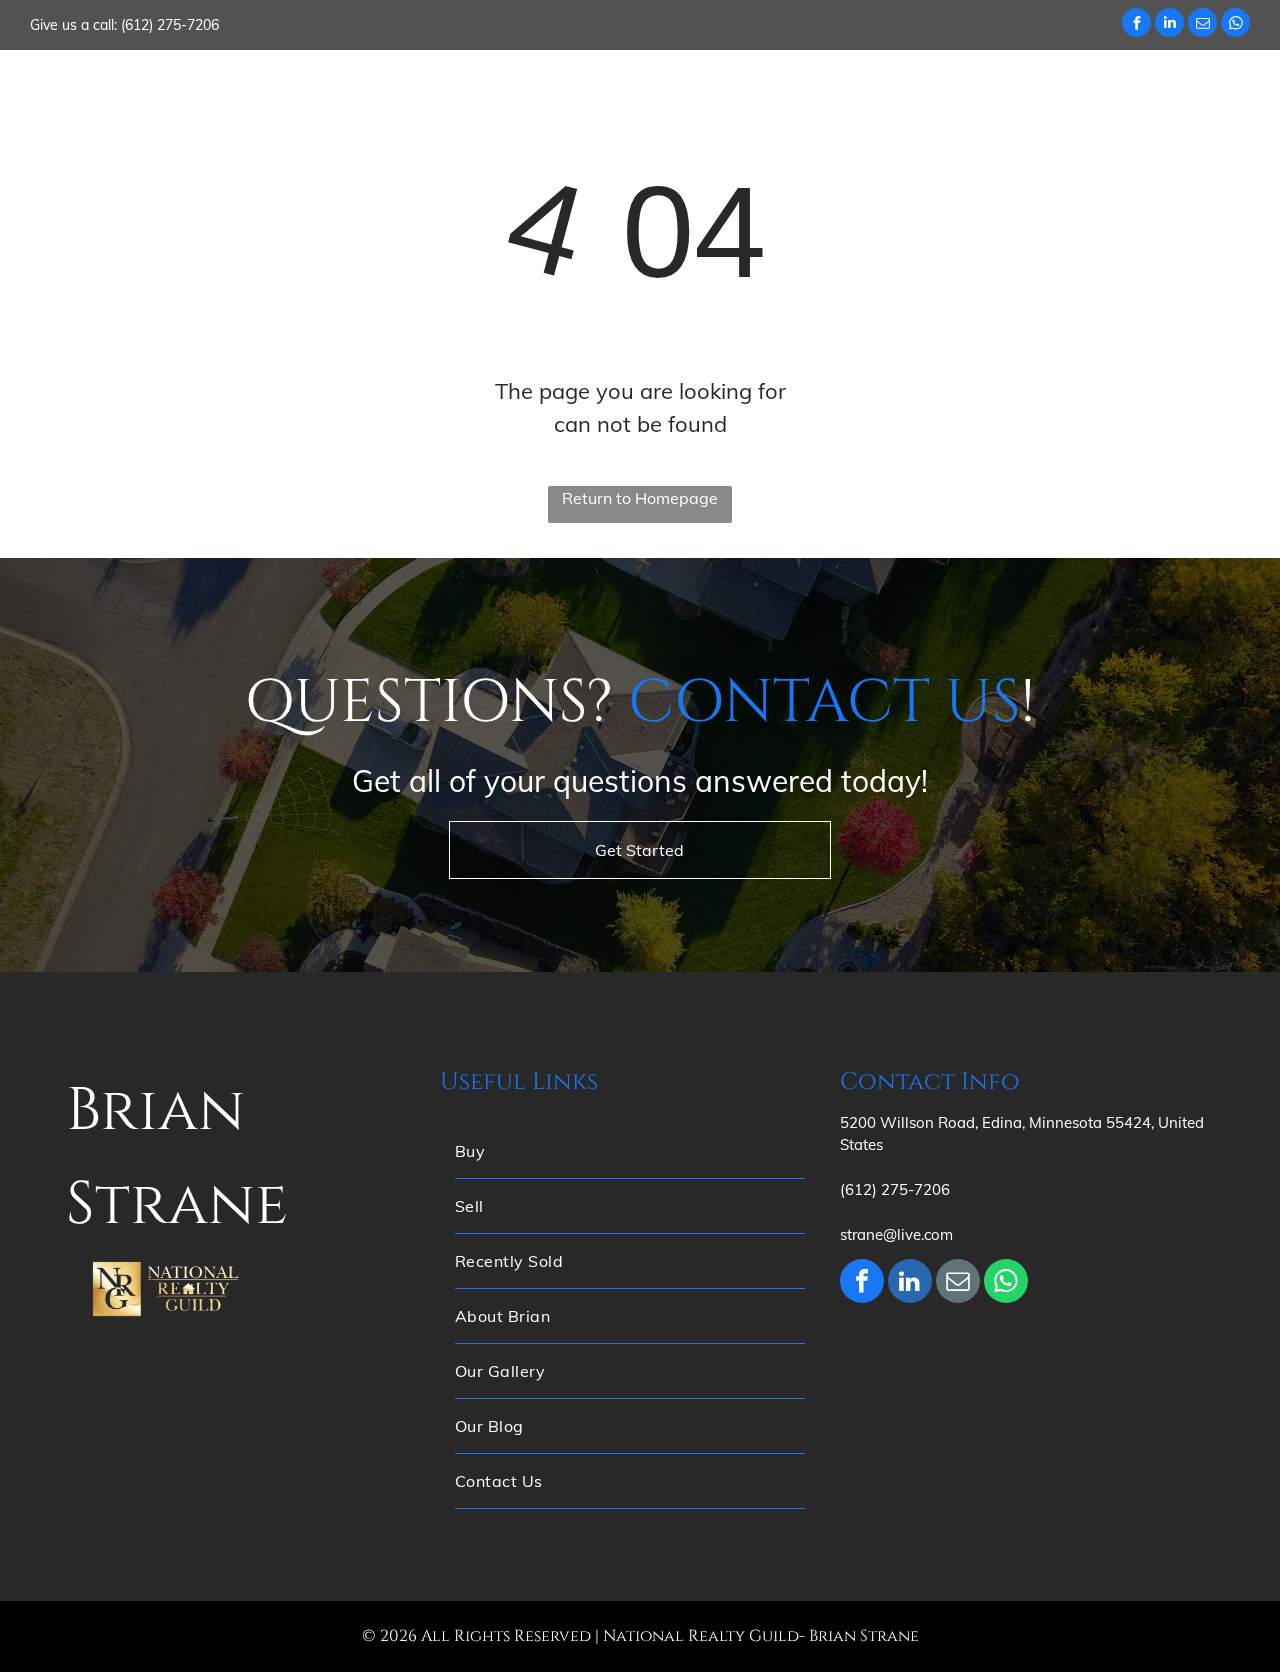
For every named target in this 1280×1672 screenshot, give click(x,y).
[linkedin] (1169, 25)
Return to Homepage (640, 498)
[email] (1202, 25)
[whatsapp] (1235, 25)
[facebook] (1136, 25)
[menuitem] (386, 89)
